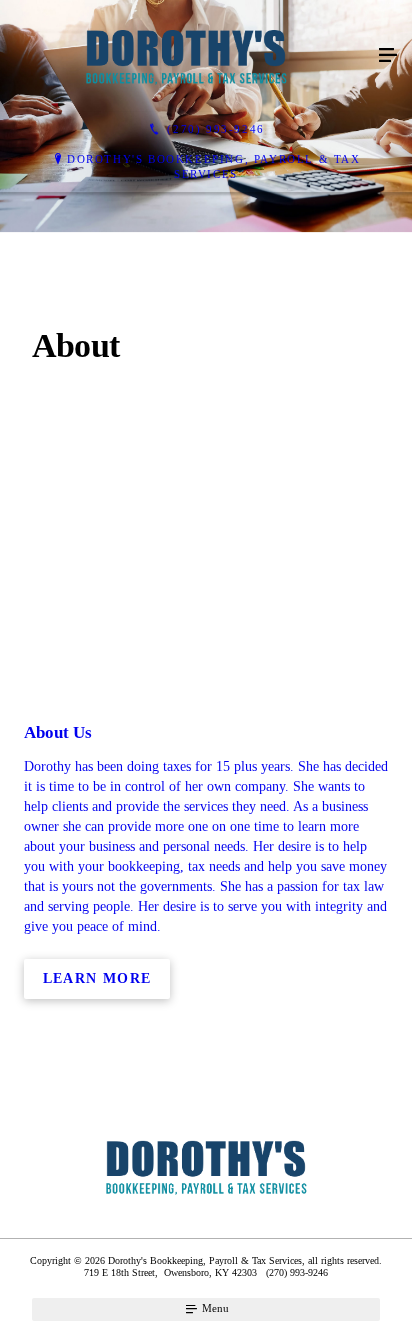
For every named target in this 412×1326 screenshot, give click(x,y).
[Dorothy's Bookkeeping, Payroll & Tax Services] (186, 56)
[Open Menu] (388, 56)
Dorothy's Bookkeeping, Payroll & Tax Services (214, 166)
